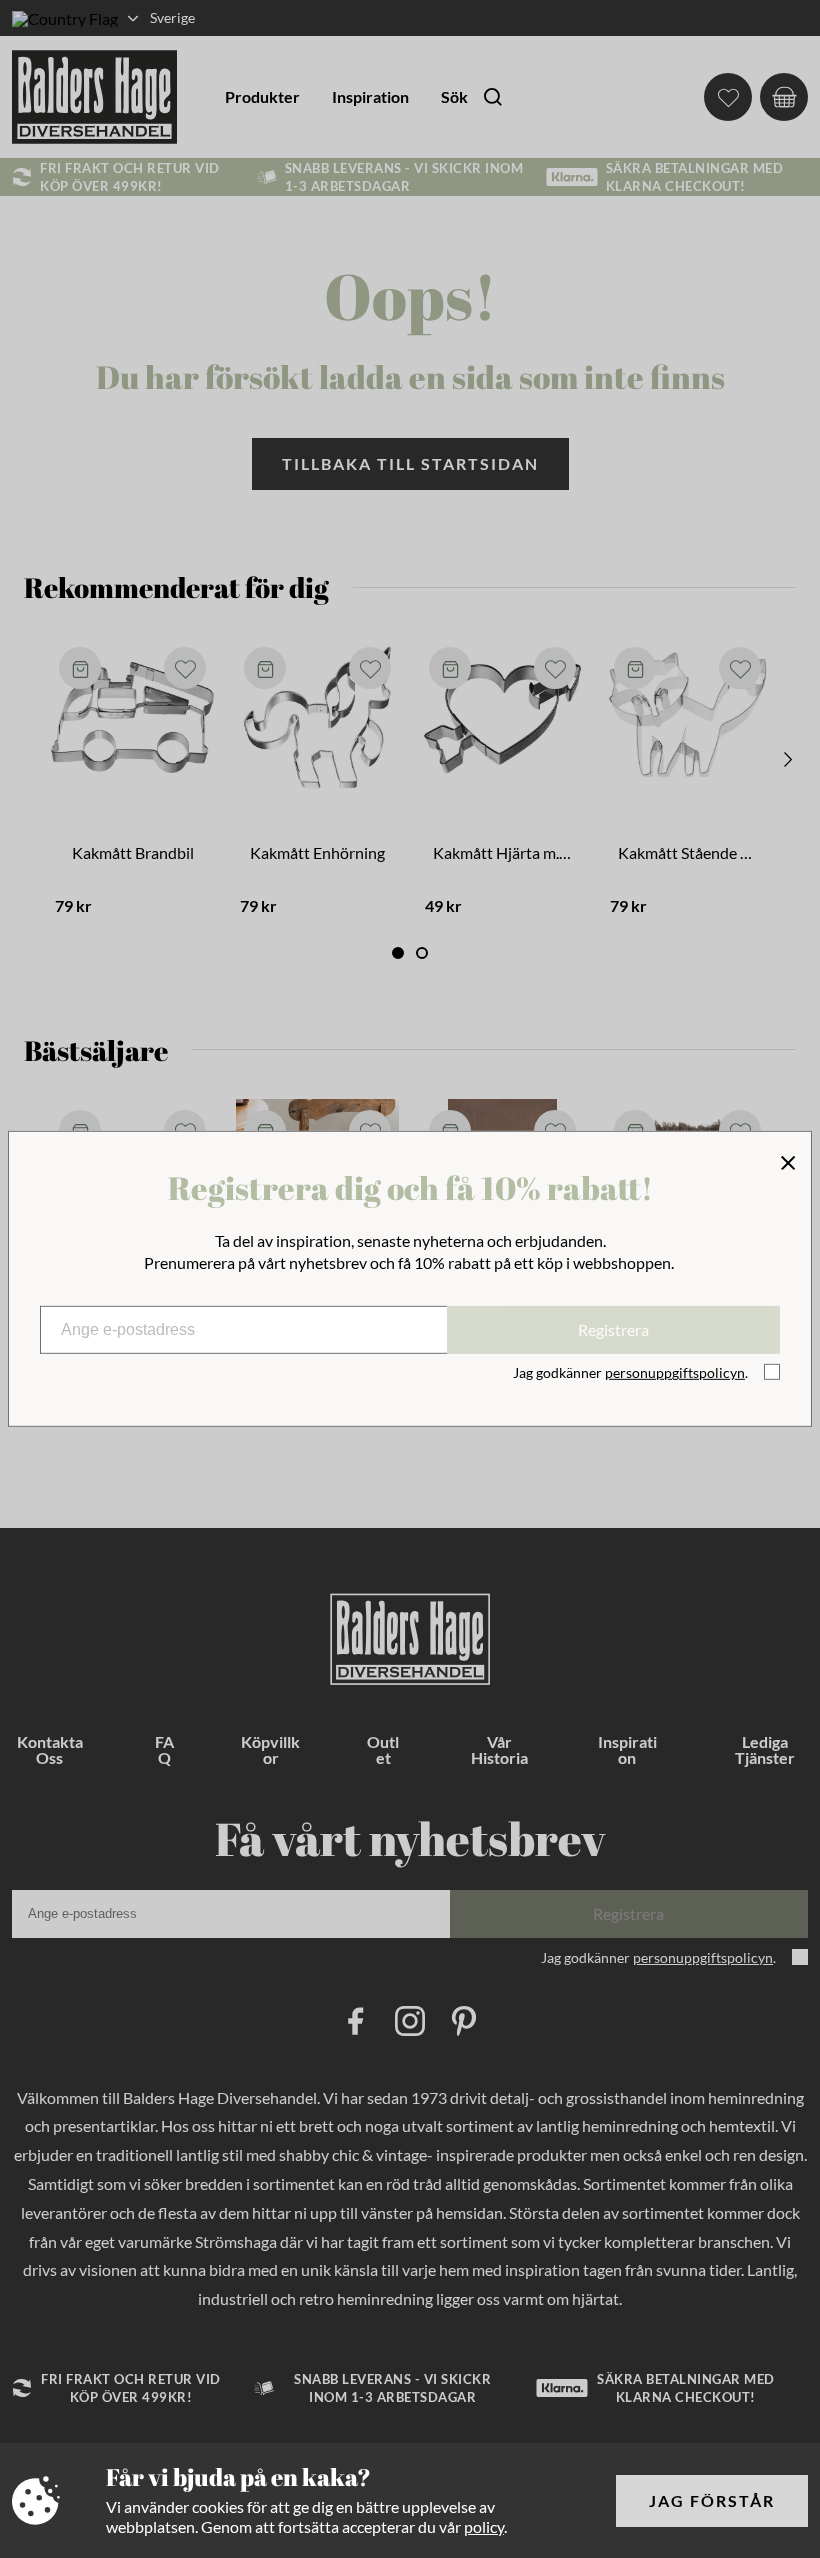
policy (484, 2526)
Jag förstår (712, 2500)
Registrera (613, 1329)
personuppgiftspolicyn (675, 1372)
